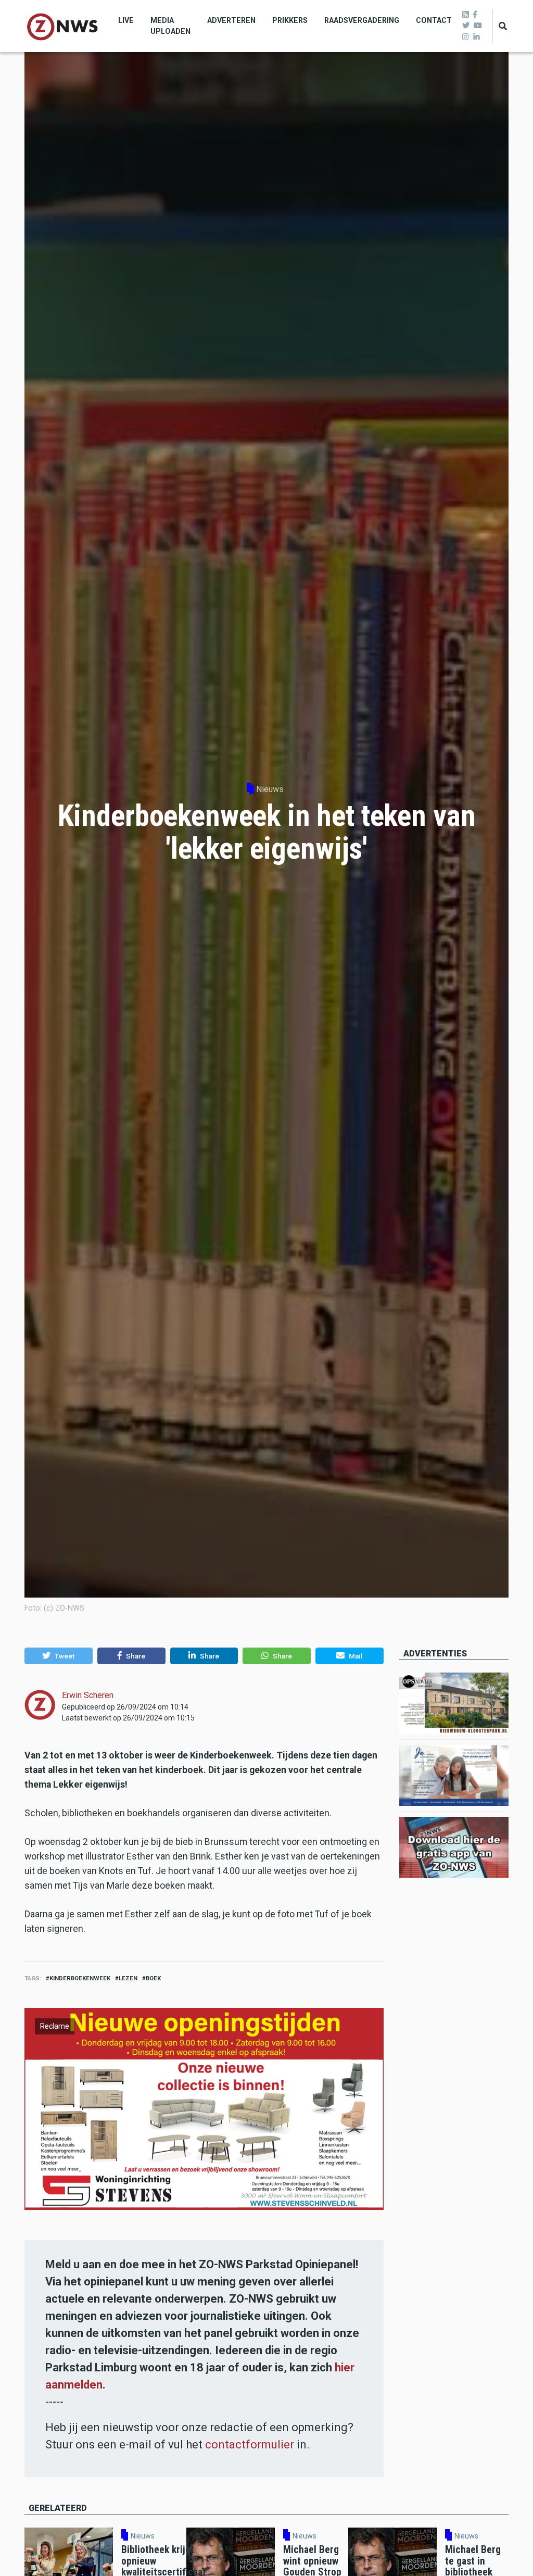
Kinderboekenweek (80, 1978)
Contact (434, 20)
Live (126, 20)
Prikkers (290, 20)
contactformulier (250, 2445)
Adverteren (231, 20)
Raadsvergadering (362, 20)
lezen (128, 1978)
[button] (59, 1656)
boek (153, 1978)
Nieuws (270, 789)
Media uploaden (170, 26)
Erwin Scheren (88, 1695)
